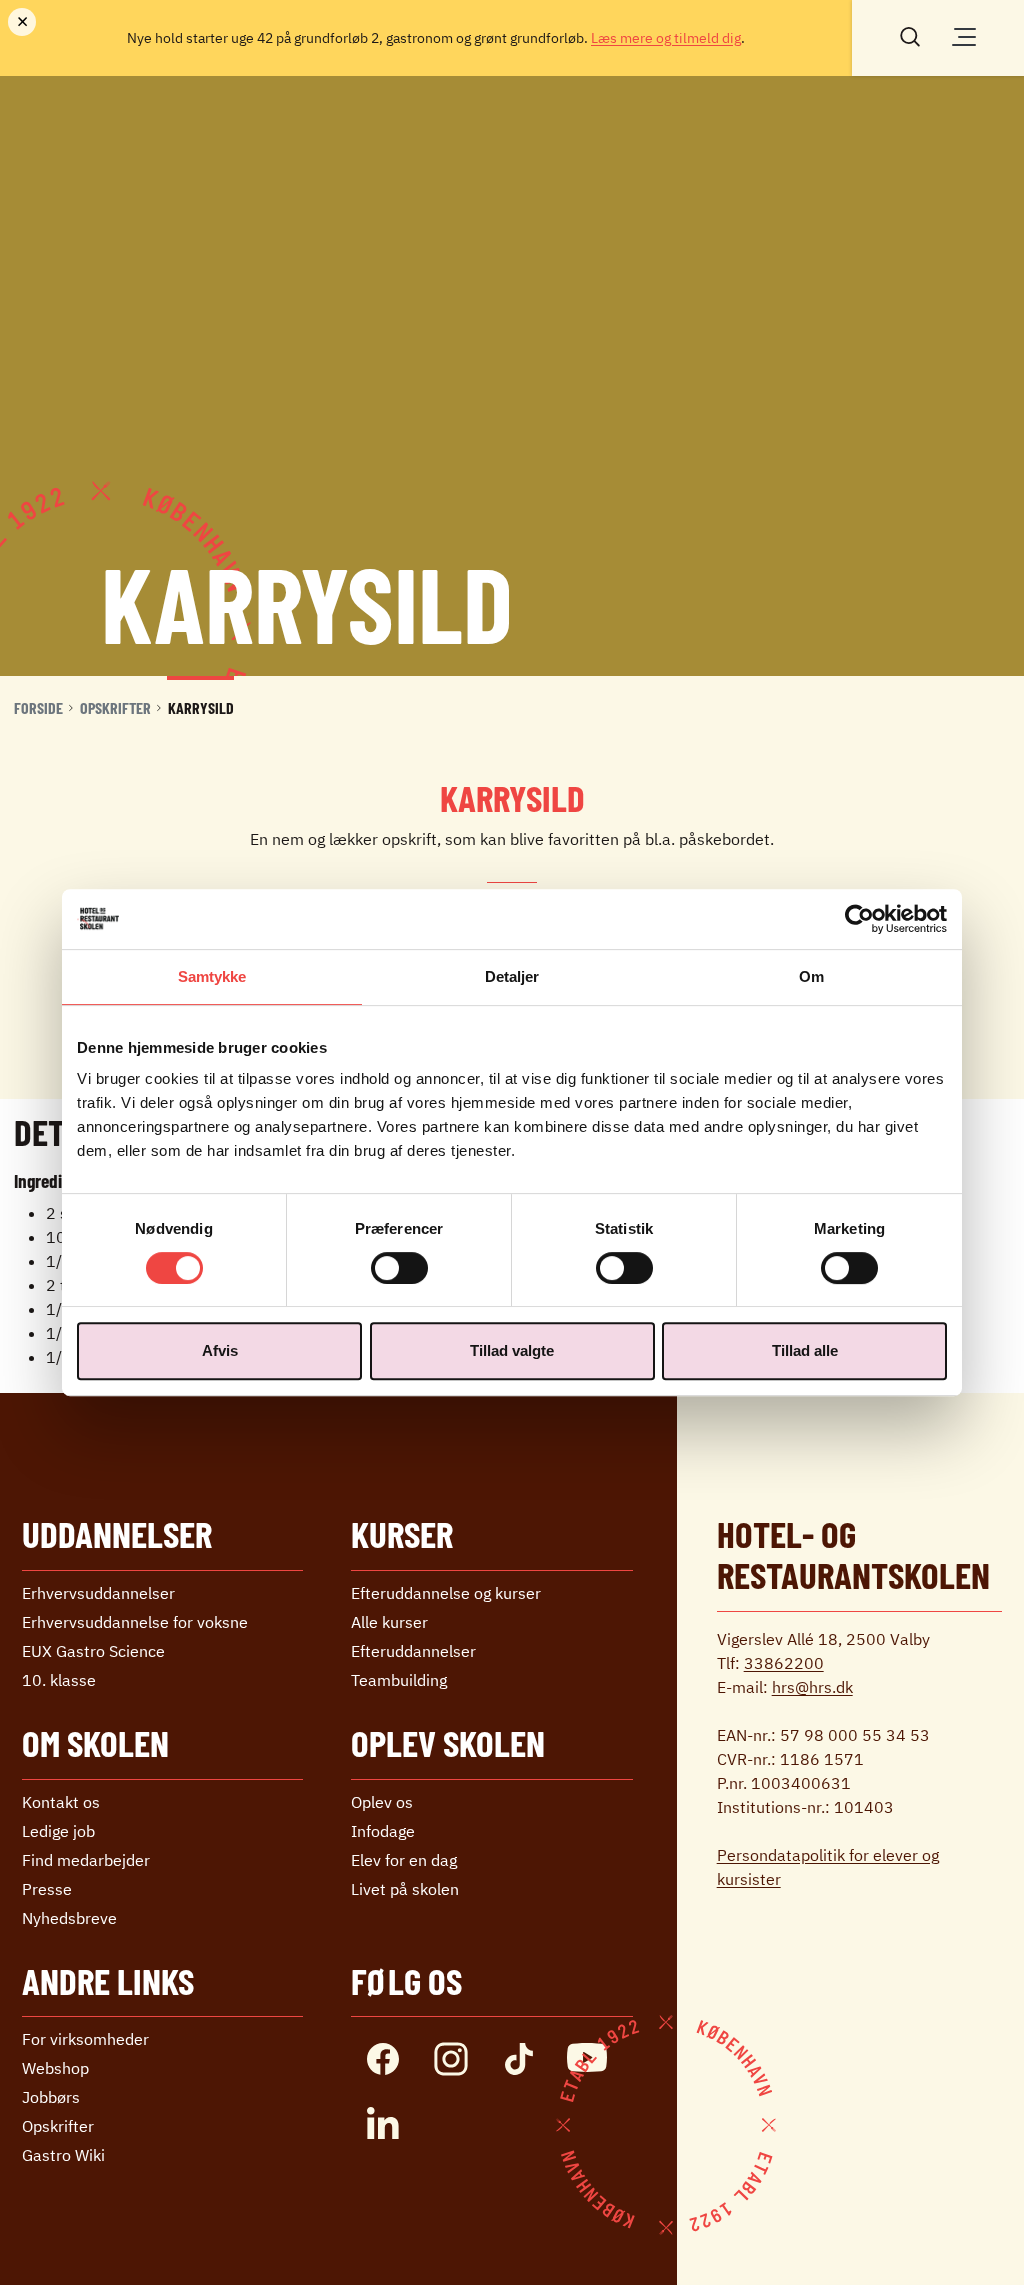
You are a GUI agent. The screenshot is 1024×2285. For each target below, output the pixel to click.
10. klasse (59, 1680)
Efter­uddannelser (413, 1651)
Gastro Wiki (63, 2155)
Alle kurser (389, 1622)
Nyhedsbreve (69, 1918)
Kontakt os (61, 1802)
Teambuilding (399, 1680)
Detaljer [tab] (512, 976)
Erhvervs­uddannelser (98, 1593)
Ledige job (58, 1831)
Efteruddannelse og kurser (446, 1593)
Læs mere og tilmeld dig (666, 38)
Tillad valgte (512, 1350)
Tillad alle (805, 1350)
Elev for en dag (404, 1860)
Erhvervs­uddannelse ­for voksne (135, 1622)
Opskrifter (115, 707)
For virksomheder (85, 2039)
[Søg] (910, 35)
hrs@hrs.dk (812, 1687)
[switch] (399, 1268)
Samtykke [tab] (212, 976)
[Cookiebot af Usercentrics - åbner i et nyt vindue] (859, 919)
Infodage (383, 1831)
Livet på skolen (405, 1889)
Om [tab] (811, 976)
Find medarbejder (86, 1860)
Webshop (55, 2068)
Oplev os (382, 1802)
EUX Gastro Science (93, 1651)
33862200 (784, 1663)
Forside (38, 707)
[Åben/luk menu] (964, 37)
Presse (47, 1889)
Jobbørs (51, 2097)
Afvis (220, 1350)
